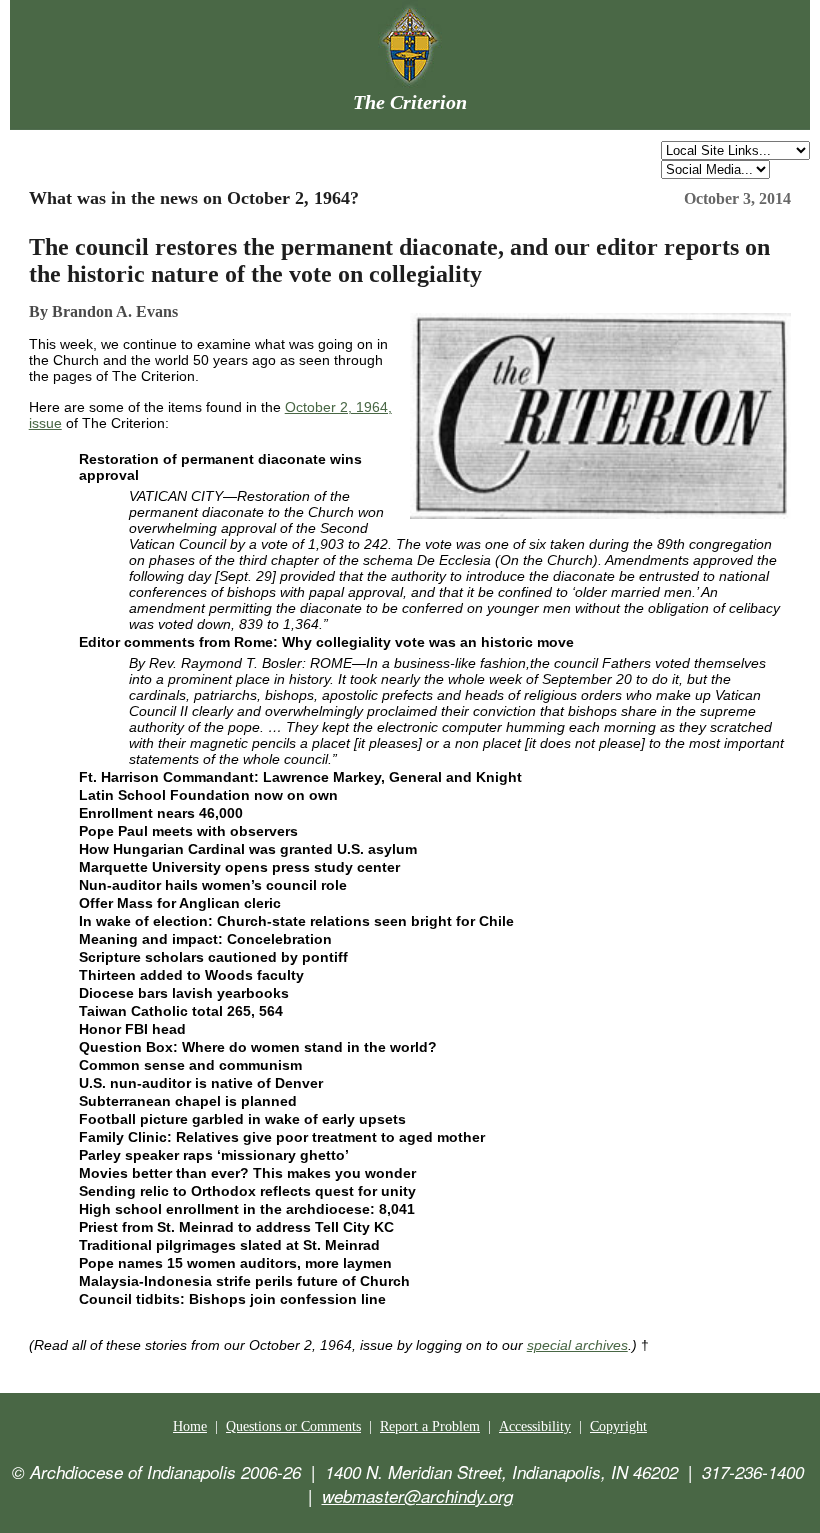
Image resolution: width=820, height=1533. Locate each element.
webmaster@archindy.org (417, 1496)
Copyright (618, 1426)
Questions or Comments (293, 1426)
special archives (577, 1345)
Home (190, 1426)
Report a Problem (430, 1426)
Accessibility (535, 1426)
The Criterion (410, 102)
